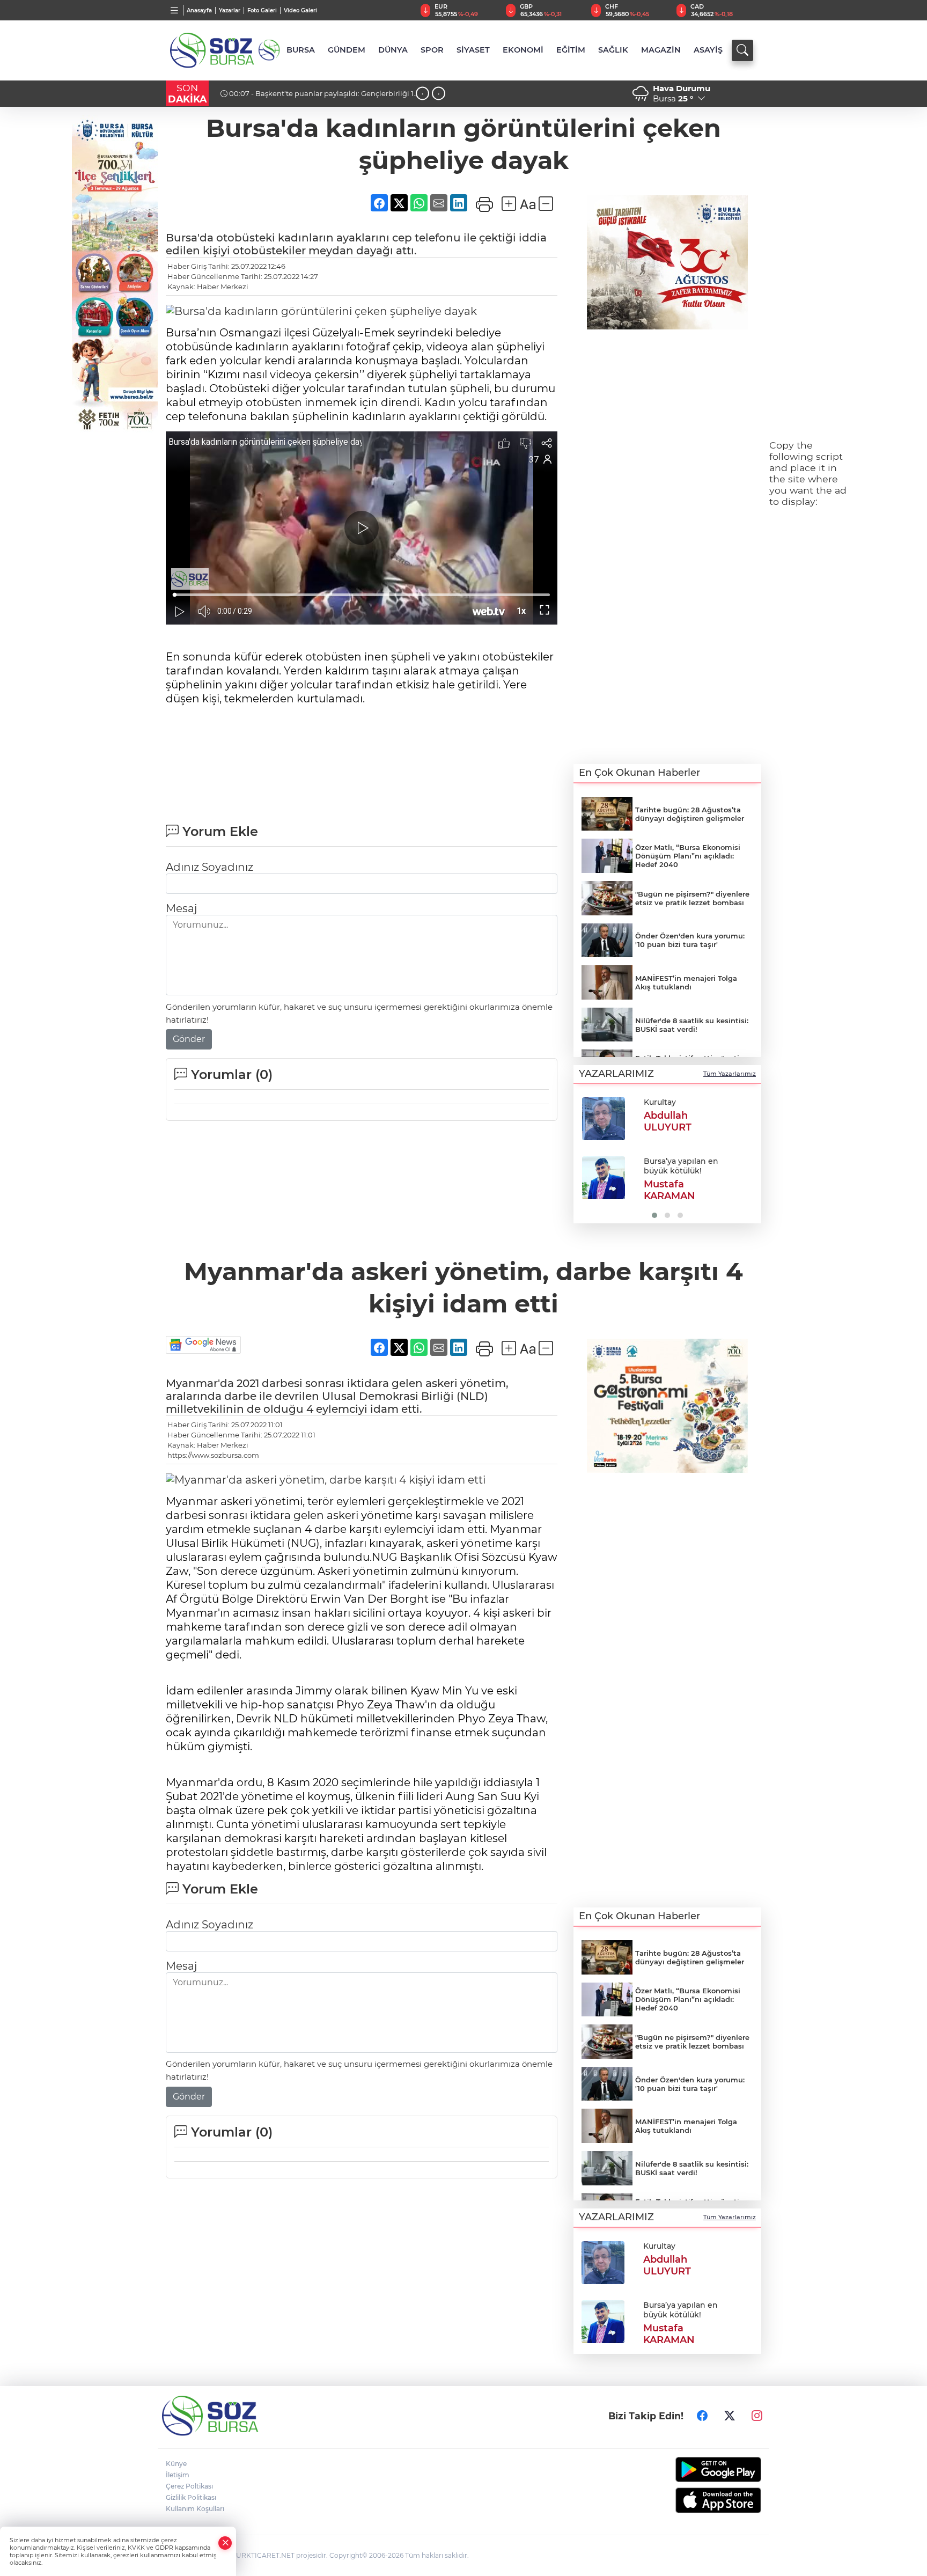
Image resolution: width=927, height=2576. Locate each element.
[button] (586, 1157)
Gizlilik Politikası (191, 2497)
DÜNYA (393, 50)
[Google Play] (693, 2469)
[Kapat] (225, 2543)
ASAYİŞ (708, 50)
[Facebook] (702, 2416)
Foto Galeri (262, 10)
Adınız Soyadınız (209, 867)
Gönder (189, 1039)
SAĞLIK (613, 50)
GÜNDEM (347, 50)
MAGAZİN (661, 50)
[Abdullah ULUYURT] (604, 1119)
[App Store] (693, 2500)
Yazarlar (230, 10)
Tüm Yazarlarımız (730, 1074)
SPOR (432, 50)
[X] (730, 2416)
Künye (176, 2464)
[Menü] (175, 10)
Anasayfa (199, 10)
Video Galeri (300, 10)
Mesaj (181, 908)
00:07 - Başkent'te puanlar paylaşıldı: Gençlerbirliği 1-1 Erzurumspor (318, 98)
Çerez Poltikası (189, 2486)
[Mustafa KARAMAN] (604, 1178)
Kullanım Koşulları (195, 2509)
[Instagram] (757, 2416)
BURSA (301, 50)
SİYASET (473, 50)
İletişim (178, 2475)
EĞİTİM (571, 50)
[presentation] (422, 94)
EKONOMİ (523, 50)
